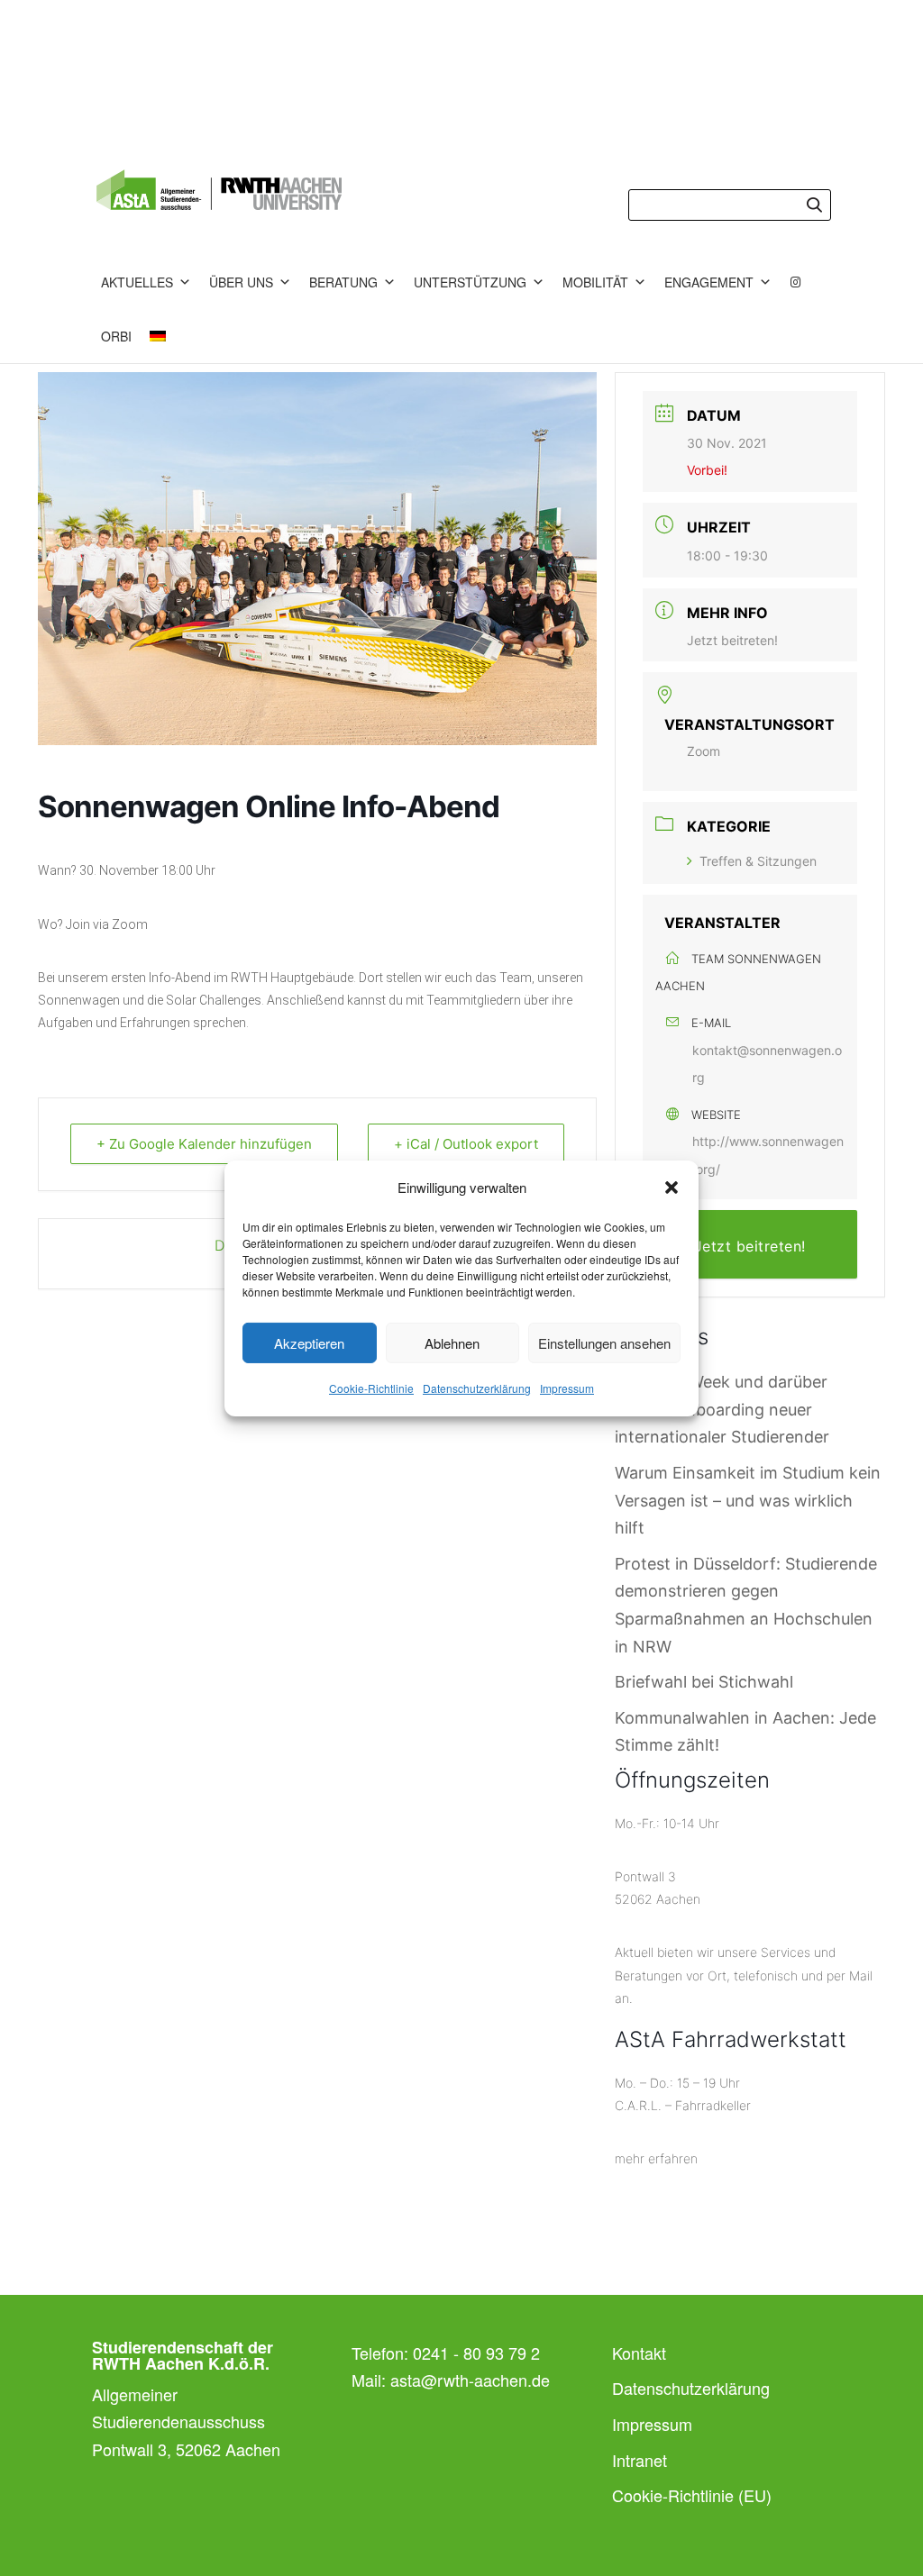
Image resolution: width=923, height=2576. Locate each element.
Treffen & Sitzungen (758, 861)
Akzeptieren (309, 1343)
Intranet (640, 2460)
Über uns (241, 282)
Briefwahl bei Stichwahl (704, 1682)
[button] (672, 1188)
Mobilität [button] (595, 282)
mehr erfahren (656, 2158)
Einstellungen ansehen (604, 1343)
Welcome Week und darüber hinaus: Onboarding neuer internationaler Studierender (722, 1409)
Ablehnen (452, 1343)
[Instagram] (796, 282)
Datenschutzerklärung (477, 1388)
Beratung (343, 282)
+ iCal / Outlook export (466, 1144)
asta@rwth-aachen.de (470, 2380)
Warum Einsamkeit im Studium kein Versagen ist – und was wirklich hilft (748, 1500)
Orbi (116, 336)
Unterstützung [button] (470, 282)
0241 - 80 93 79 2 (476, 2353)
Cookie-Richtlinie (371, 1388)
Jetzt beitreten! (732, 640)
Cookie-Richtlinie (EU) (692, 2495)
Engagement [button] (709, 282)
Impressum (567, 1388)
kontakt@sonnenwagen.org (767, 1064)
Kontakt (639, 2353)
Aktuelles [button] (137, 282)
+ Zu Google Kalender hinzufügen (204, 1144)
